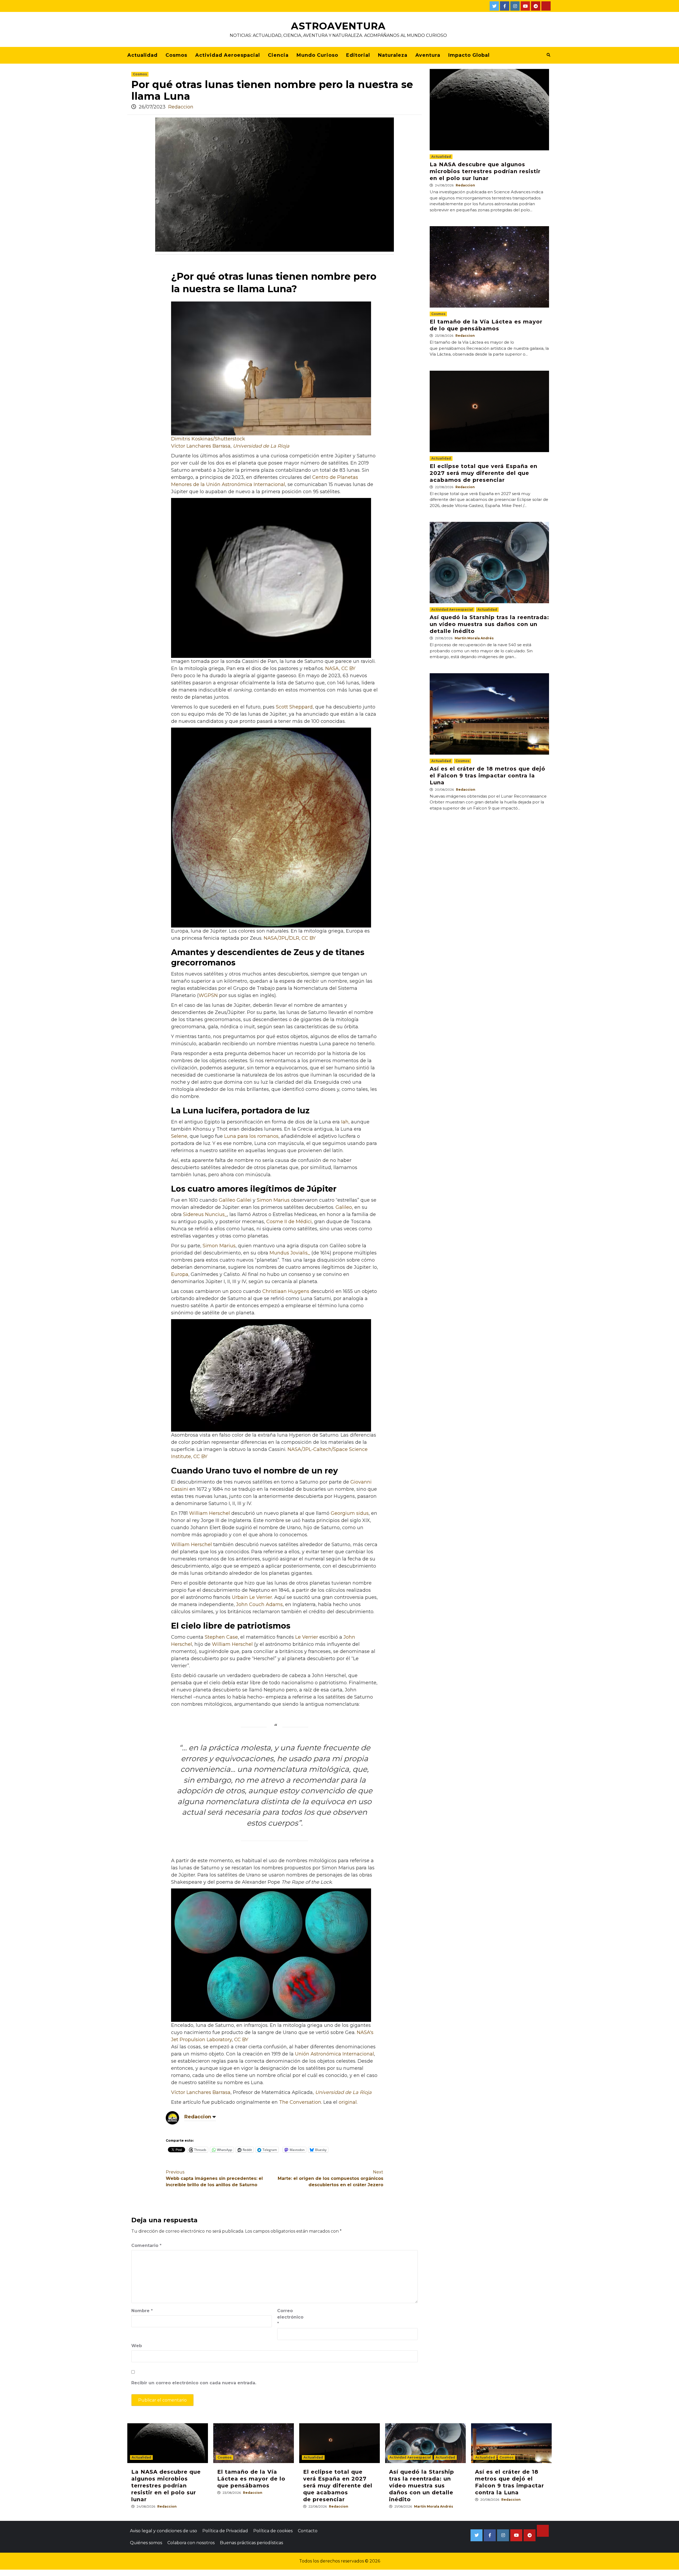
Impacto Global (469, 55)
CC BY (348, 668)
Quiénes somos (146, 2543)
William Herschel (210, 1513)
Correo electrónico (290, 2317)
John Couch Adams (259, 1604)
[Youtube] (525, 6)
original (348, 2102)
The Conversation (300, 2102)
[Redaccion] (172, 2117)
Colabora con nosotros (191, 2543)
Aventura (428, 55)
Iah (345, 1122)
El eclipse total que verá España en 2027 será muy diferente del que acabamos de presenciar (484, 473)
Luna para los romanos (251, 1136)
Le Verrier (307, 1637)
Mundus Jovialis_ (289, 1253)
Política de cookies (273, 2531)
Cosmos (176, 55)
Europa (180, 1274)
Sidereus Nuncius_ (205, 1214)
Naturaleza (393, 55)
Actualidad (142, 55)
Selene (179, 1136)
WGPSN (208, 995)
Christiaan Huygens (286, 1291)
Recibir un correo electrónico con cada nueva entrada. (194, 2383)
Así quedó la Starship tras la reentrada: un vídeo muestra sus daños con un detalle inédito (489, 624)
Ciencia (278, 55)
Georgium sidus (350, 1513)
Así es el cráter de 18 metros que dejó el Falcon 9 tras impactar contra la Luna (488, 776)
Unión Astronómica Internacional (334, 2054)
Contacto (308, 2531)
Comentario (146, 2245)
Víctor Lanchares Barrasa (201, 446)
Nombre (142, 2311)
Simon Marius (273, 1200)
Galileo (344, 1207)
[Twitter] (494, 6)
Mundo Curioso (317, 55)
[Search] (548, 55)
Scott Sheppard (294, 707)
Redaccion (181, 107)
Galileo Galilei (235, 1200)
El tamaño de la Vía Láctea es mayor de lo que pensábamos (251, 2479)
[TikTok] (546, 6)
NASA (332, 668)
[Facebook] (505, 6)
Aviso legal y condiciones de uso (164, 2531)
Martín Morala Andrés (474, 638)
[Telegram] (536, 6)
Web (137, 2346)
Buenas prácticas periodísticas (251, 2543)
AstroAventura (338, 26)
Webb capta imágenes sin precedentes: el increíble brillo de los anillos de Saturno (214, 2178)
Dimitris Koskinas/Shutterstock (208, 439)
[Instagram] (515, 6)
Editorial (358, 55)
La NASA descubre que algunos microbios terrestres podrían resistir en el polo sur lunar (485, 171)
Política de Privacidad (225, 2531)
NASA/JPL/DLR (281, 938)
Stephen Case (221, 1637)
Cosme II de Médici (289, 1222)
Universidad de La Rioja (261, 446)
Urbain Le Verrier (252, 1597)
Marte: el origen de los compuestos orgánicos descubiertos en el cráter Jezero (330, 2178)
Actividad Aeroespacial (228, 55)
